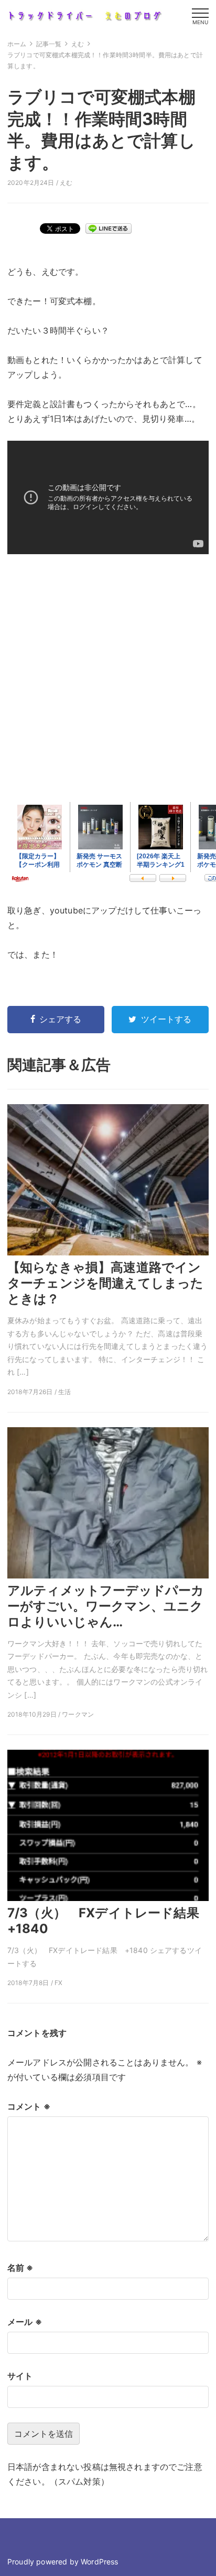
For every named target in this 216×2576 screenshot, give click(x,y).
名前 (20, 2268)
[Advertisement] (108, 677)
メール (25, 2322)
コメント (29, 2106)
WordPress (99, 2562)
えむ (66, 183)
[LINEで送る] (109, 228)
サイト (20, 2376)
